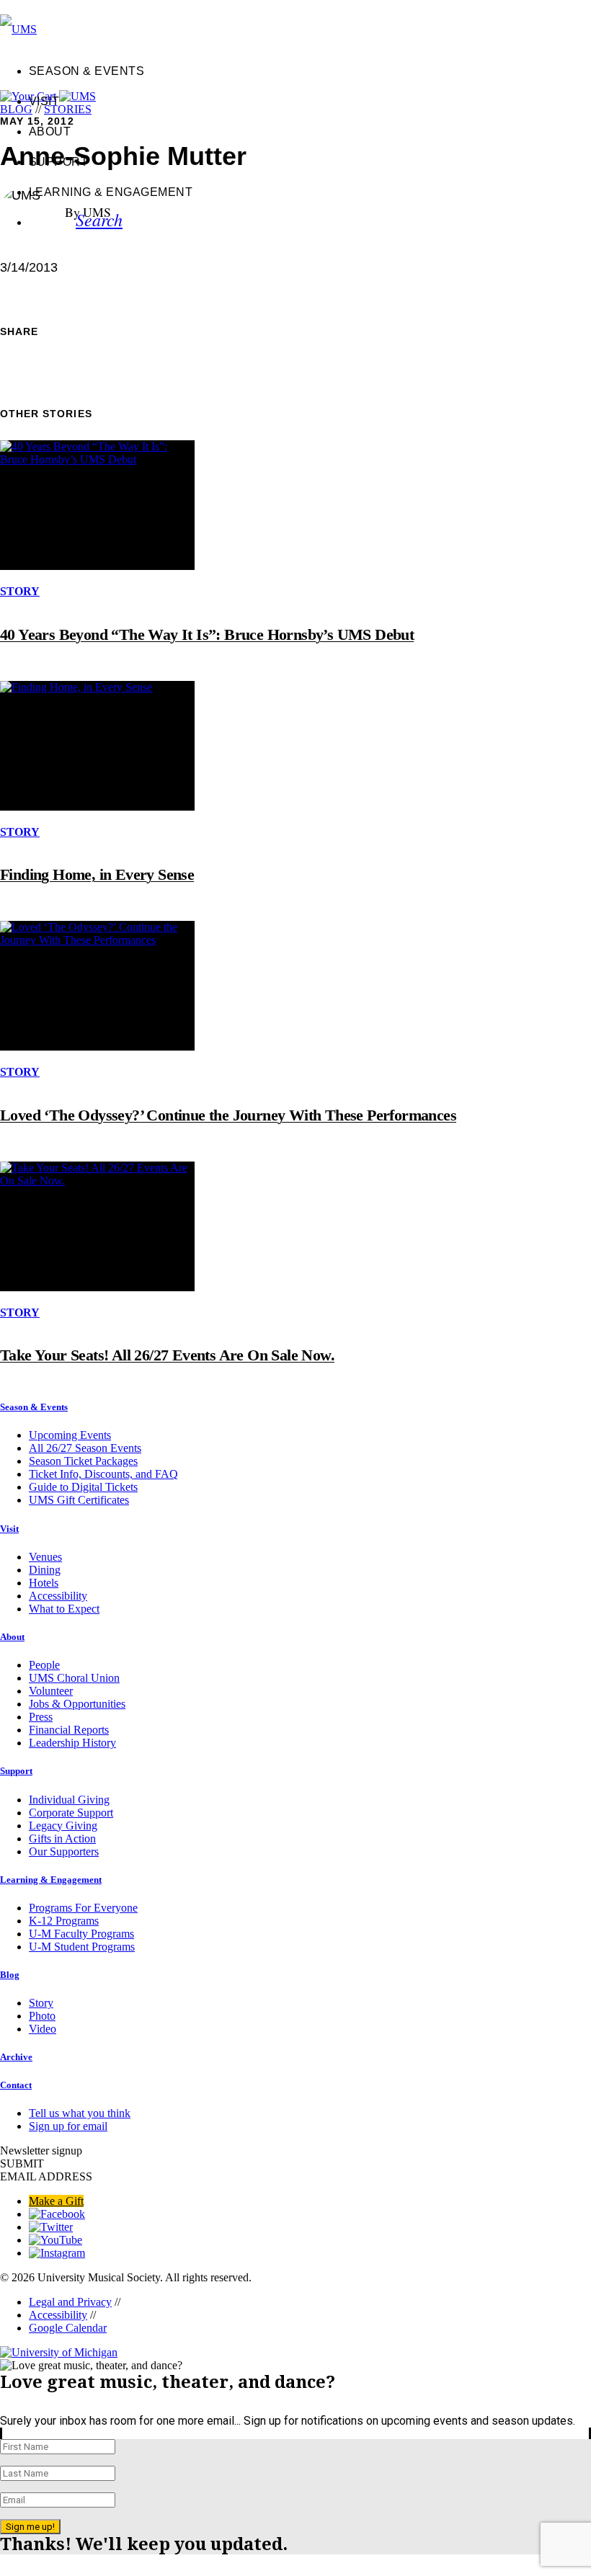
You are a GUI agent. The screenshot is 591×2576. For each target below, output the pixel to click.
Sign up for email (68, 2126)
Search (99, 219)
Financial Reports (69, 1730)
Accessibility (58, 1596)
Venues (45, 1557)
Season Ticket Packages (83, 1461)
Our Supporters (64, 1851)
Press (41, 1717)
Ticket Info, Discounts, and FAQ (103, 1474)
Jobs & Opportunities (77, 1704)
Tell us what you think (80, 2113)
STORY (20, 591)
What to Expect (64, 1609)
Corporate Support (71, 1813)
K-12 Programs (64, 1921)
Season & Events (86, 71)
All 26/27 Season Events (85, 1448)
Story (41, 2003)
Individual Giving (69, 1800)
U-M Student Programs (82, 1947)
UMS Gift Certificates (79, 1500)
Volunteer (51, 1691)
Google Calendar (68, 2328)
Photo (42, 2016)
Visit (44, 101)
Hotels (44, 1583)
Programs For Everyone (83, 1908)
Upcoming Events (70, 1435)
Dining (45, 1570)
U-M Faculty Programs (81, 1934)
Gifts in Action (62, 1839)
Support (58, 162)
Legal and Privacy (70, 2302)
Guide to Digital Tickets (83, 1487)
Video (43, 2029)
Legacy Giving (63, 1826)
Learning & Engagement (111, 192)
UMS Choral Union (74, 1678)
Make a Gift (56, 2201)
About (50, 132)
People (44, 1665)
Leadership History (72, 1743)
